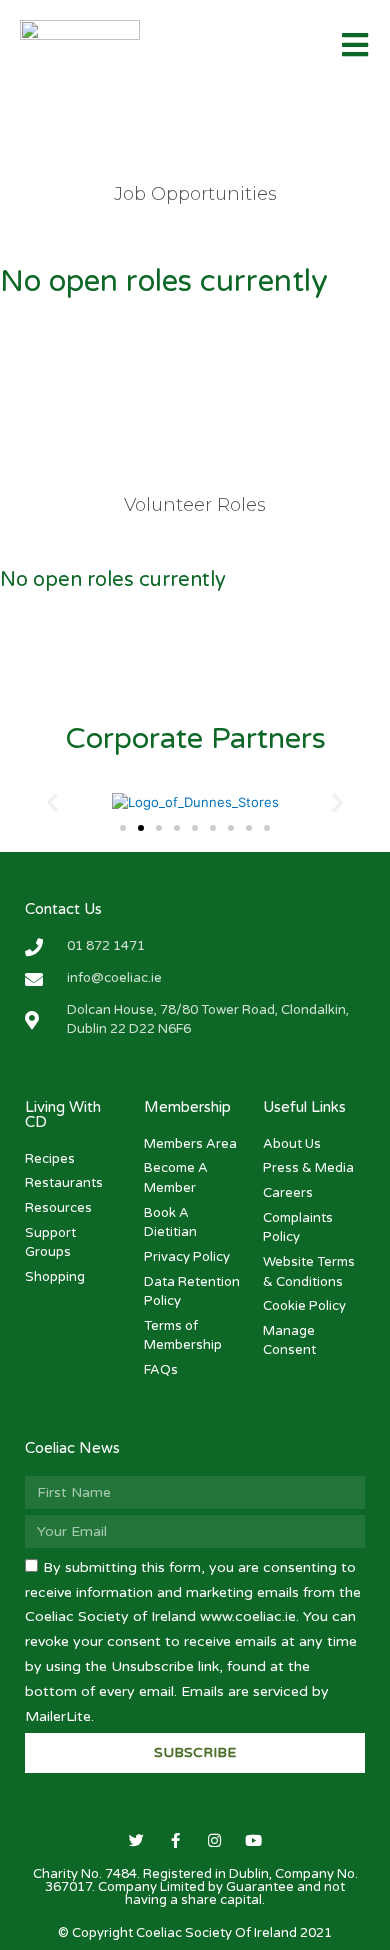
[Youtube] (253, 1840)
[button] (123, 828)
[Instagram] (214, 1840)
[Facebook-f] (175, 1840)
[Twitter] (136, 1840)
